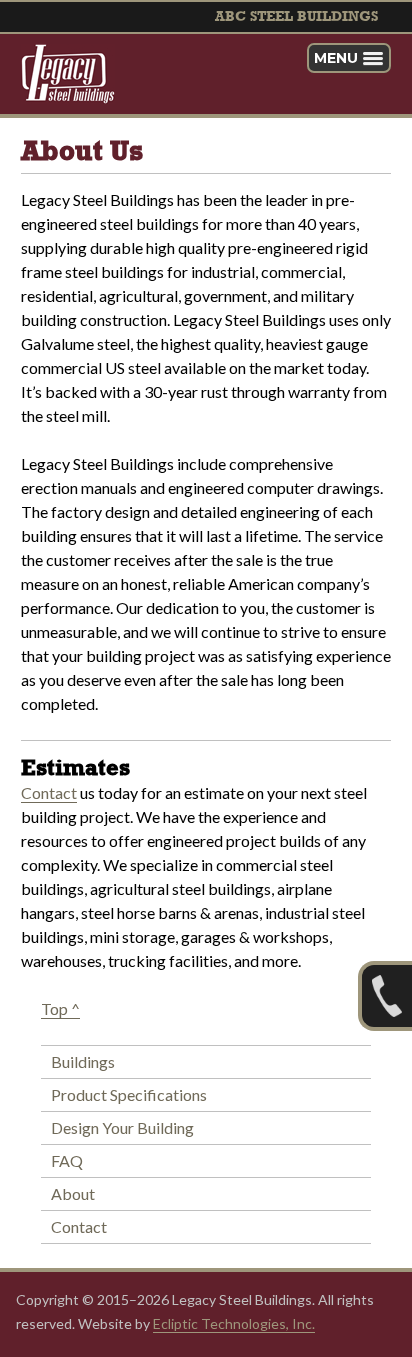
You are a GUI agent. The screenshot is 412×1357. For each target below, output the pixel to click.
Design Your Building (122, 1127)
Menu (336, 58)
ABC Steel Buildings (296, 17)
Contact (49, 792)
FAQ (67, 1160)
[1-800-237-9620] (385, 996)
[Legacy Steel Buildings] (68, 74)
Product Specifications (129, 1094)
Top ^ (60, 1008)
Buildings (83, 1061)
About (73, 1193)
